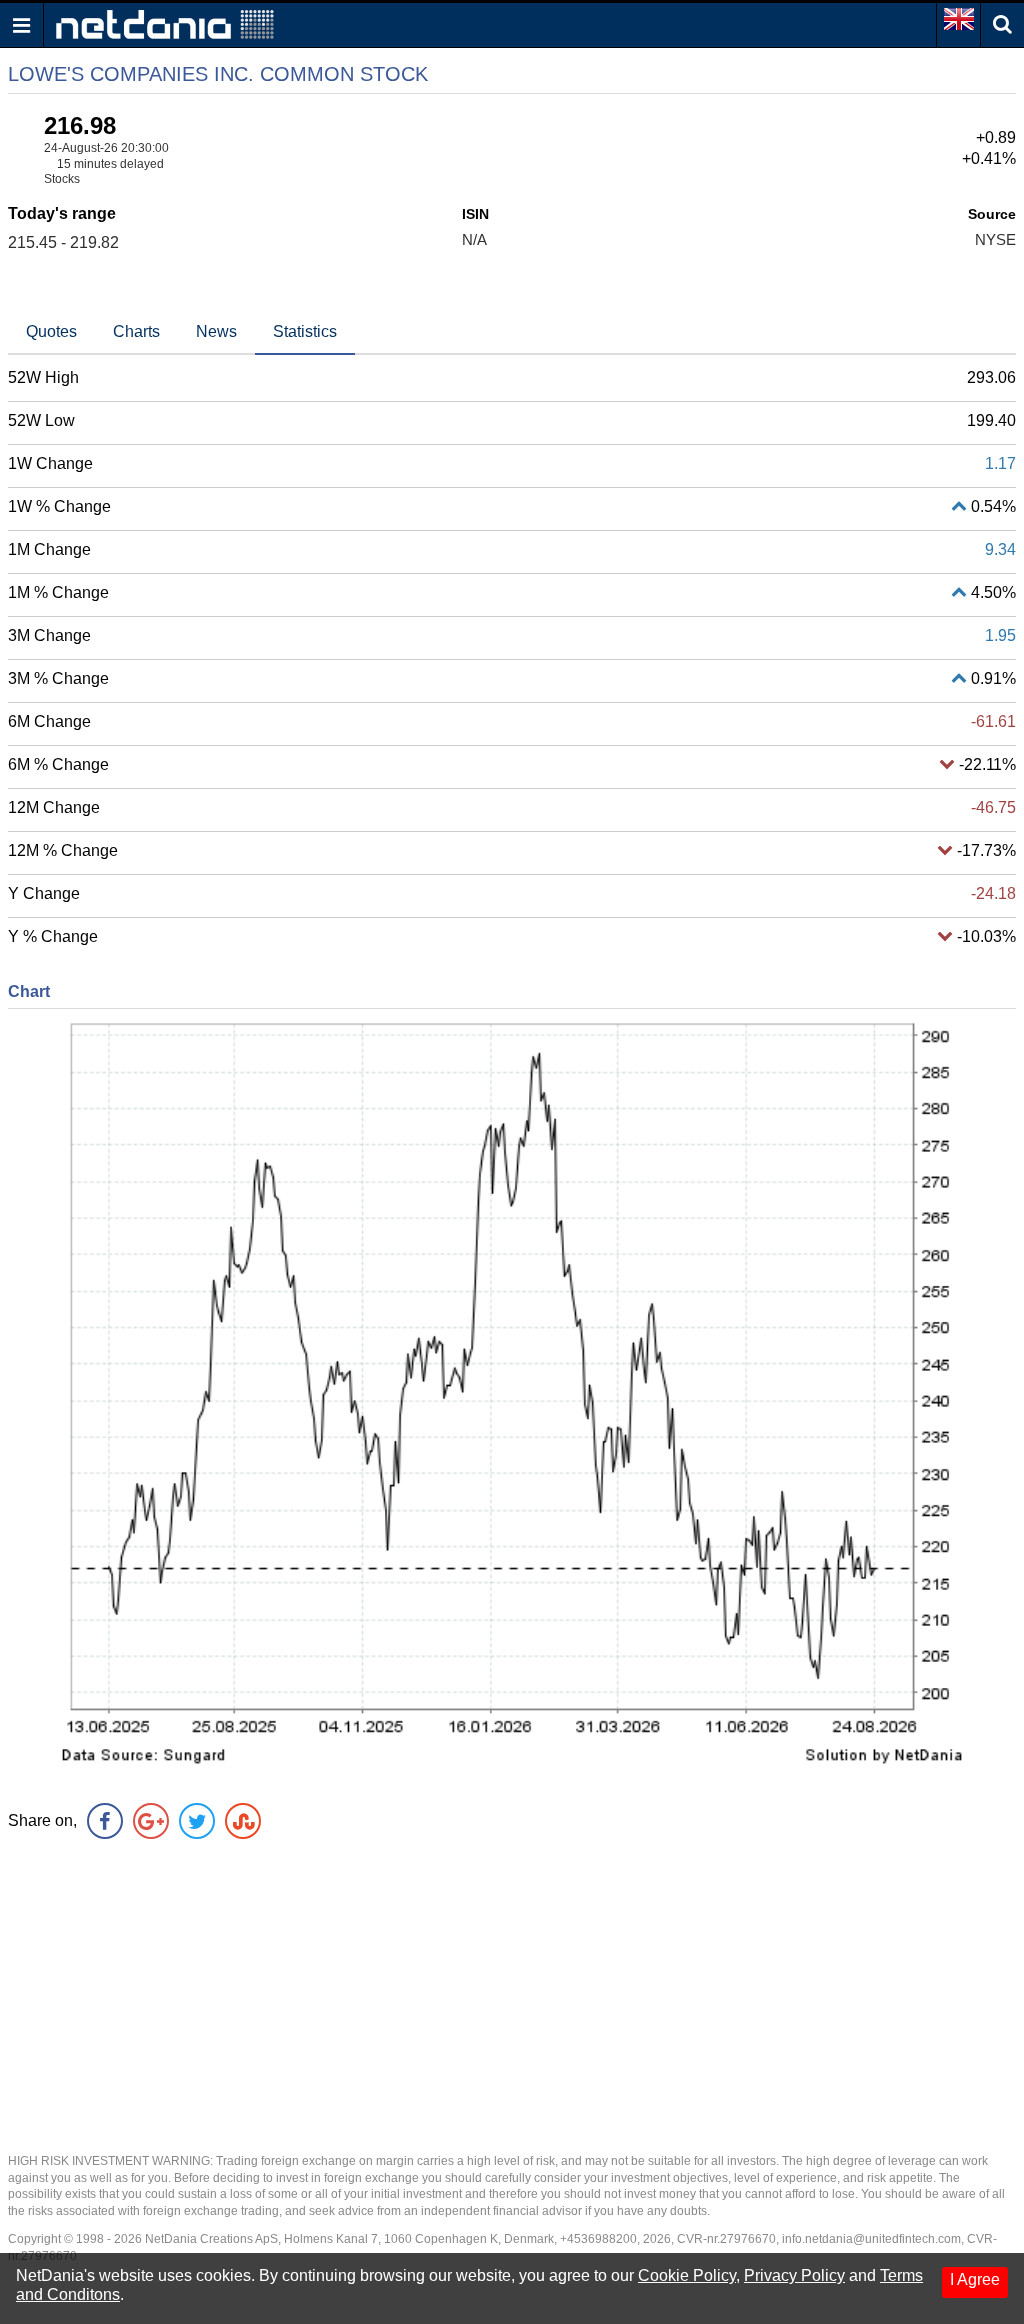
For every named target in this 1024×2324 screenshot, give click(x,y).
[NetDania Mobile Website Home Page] (165, 23)
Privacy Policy (794, 2275)
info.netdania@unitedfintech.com (871, 2239)
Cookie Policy (687, 2275)
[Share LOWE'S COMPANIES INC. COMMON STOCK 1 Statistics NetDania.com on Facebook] (105, 1821)
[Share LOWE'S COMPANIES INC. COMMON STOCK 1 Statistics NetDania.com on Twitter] (197, 1821)
